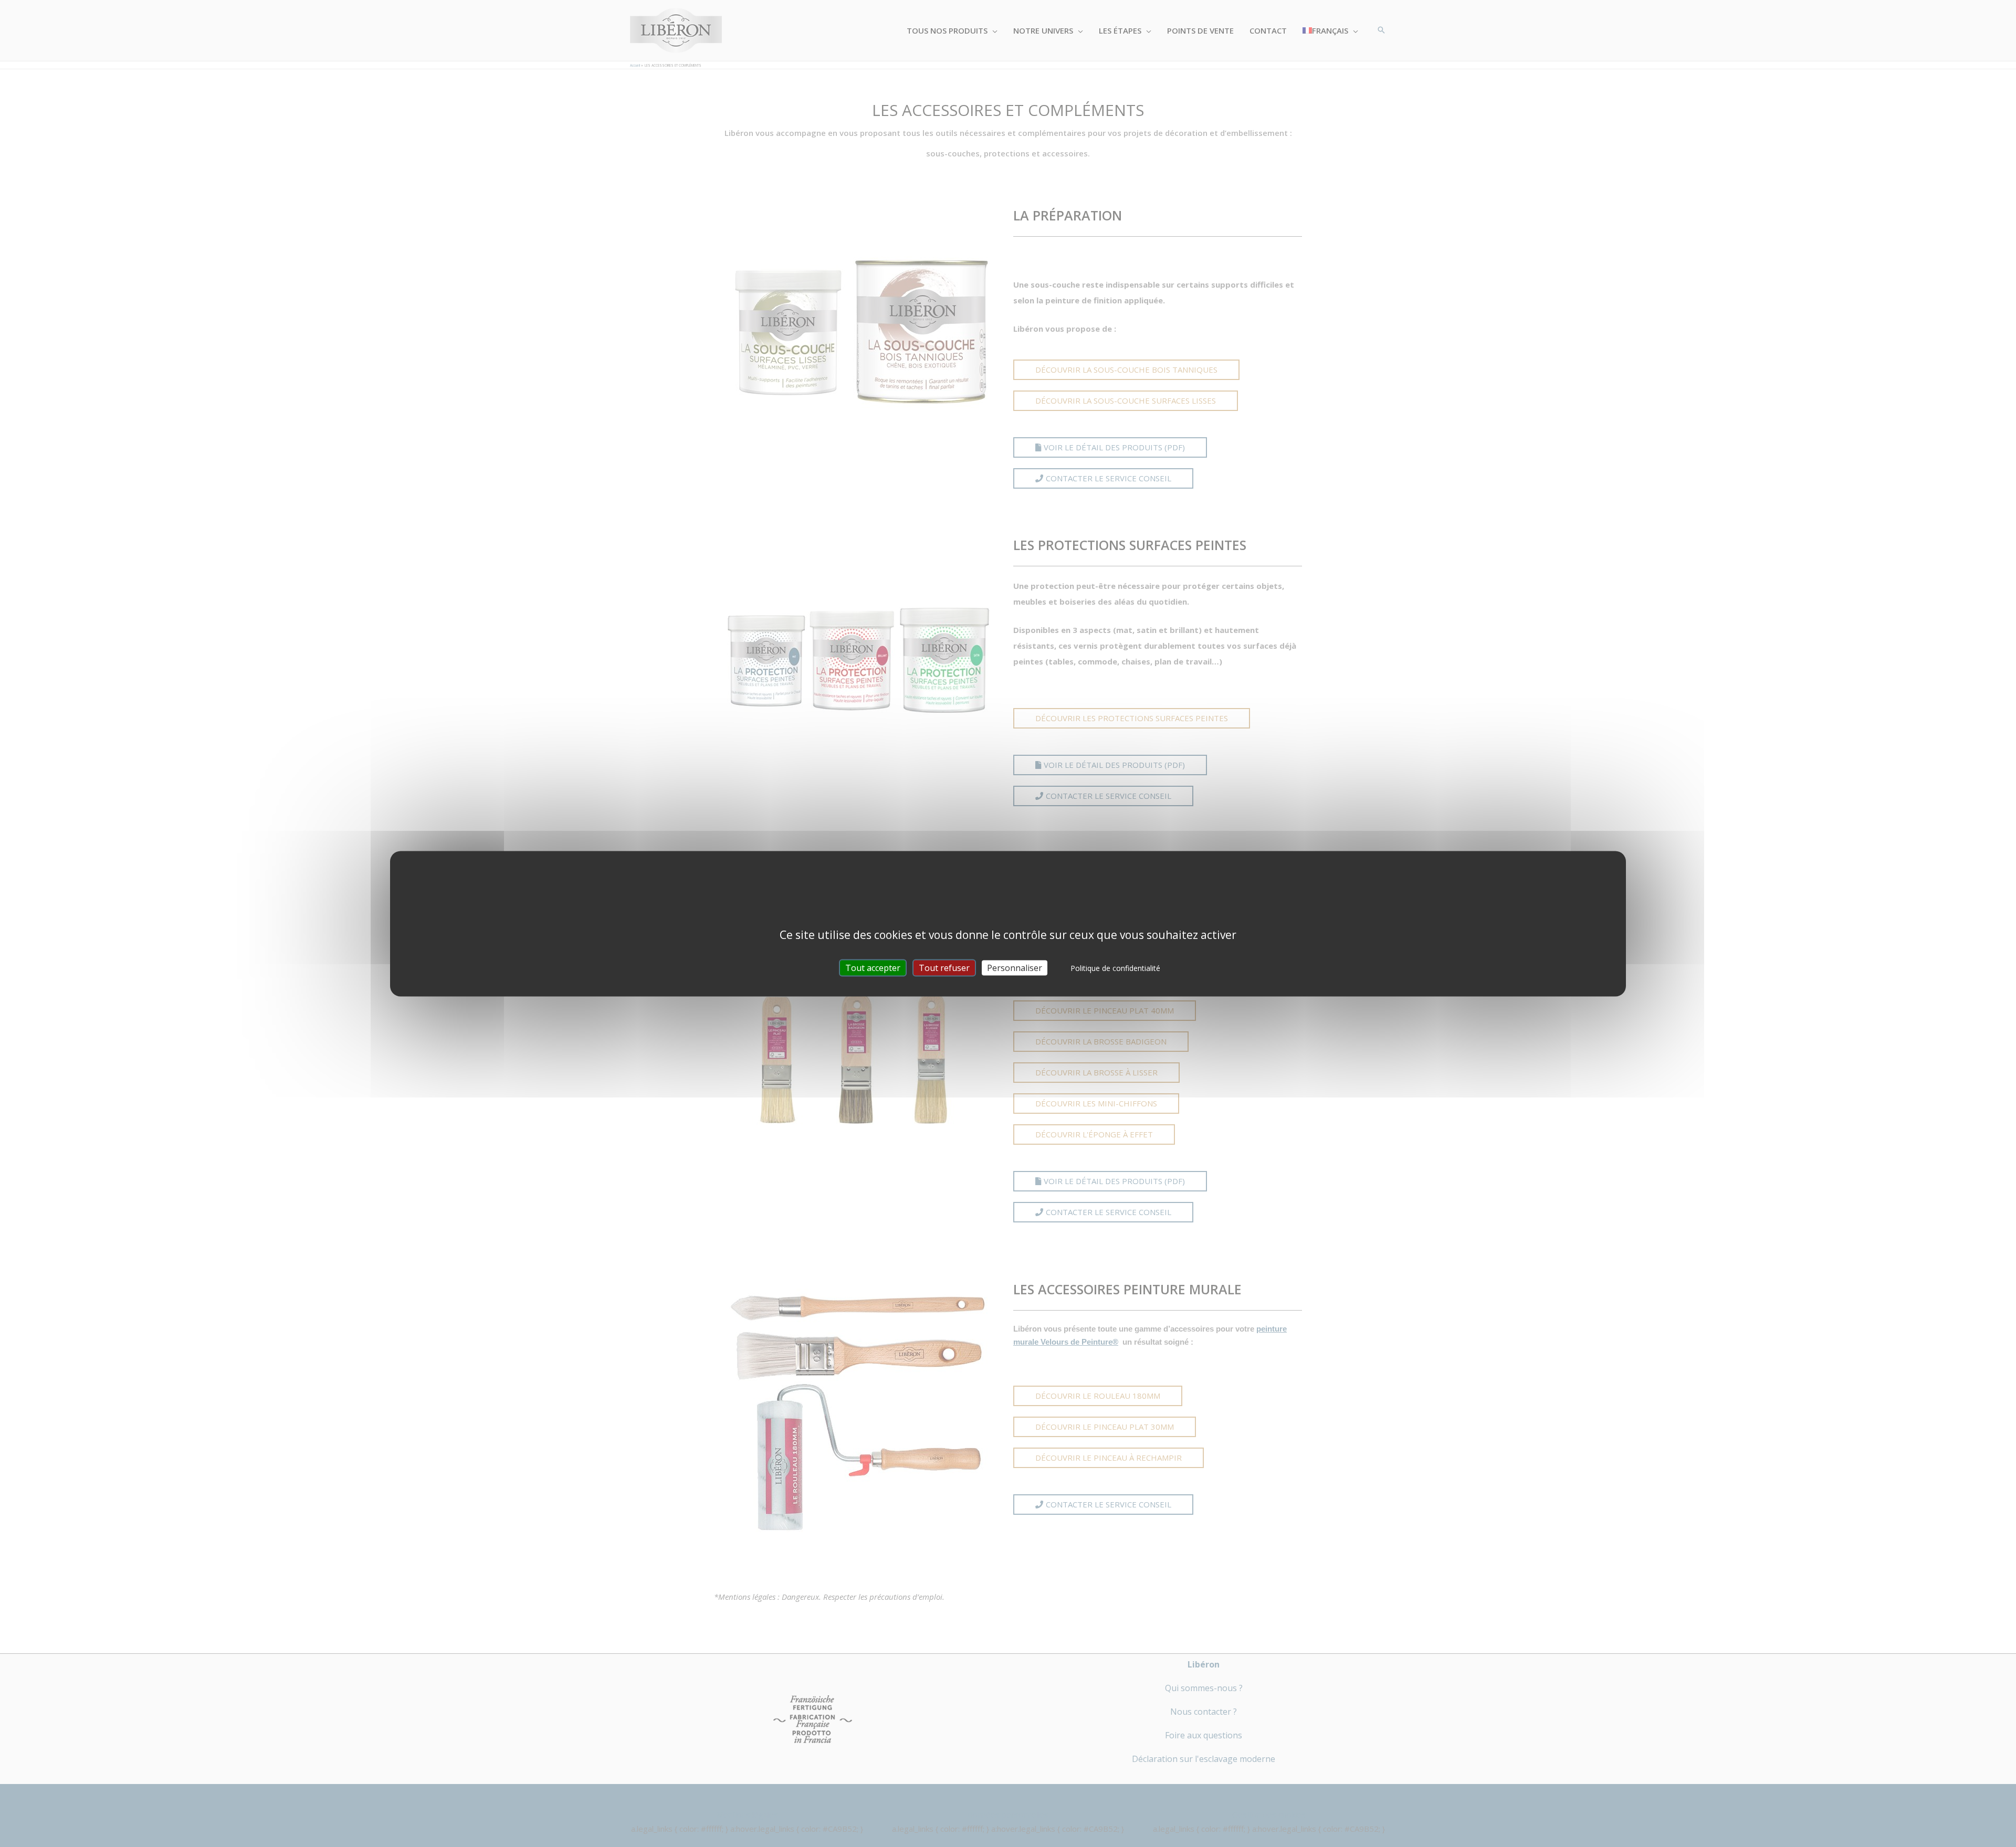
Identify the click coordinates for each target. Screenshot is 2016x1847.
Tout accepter (873, 967)
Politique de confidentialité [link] (1115, 968)
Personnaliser (1015, 967)
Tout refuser (944, 967)
